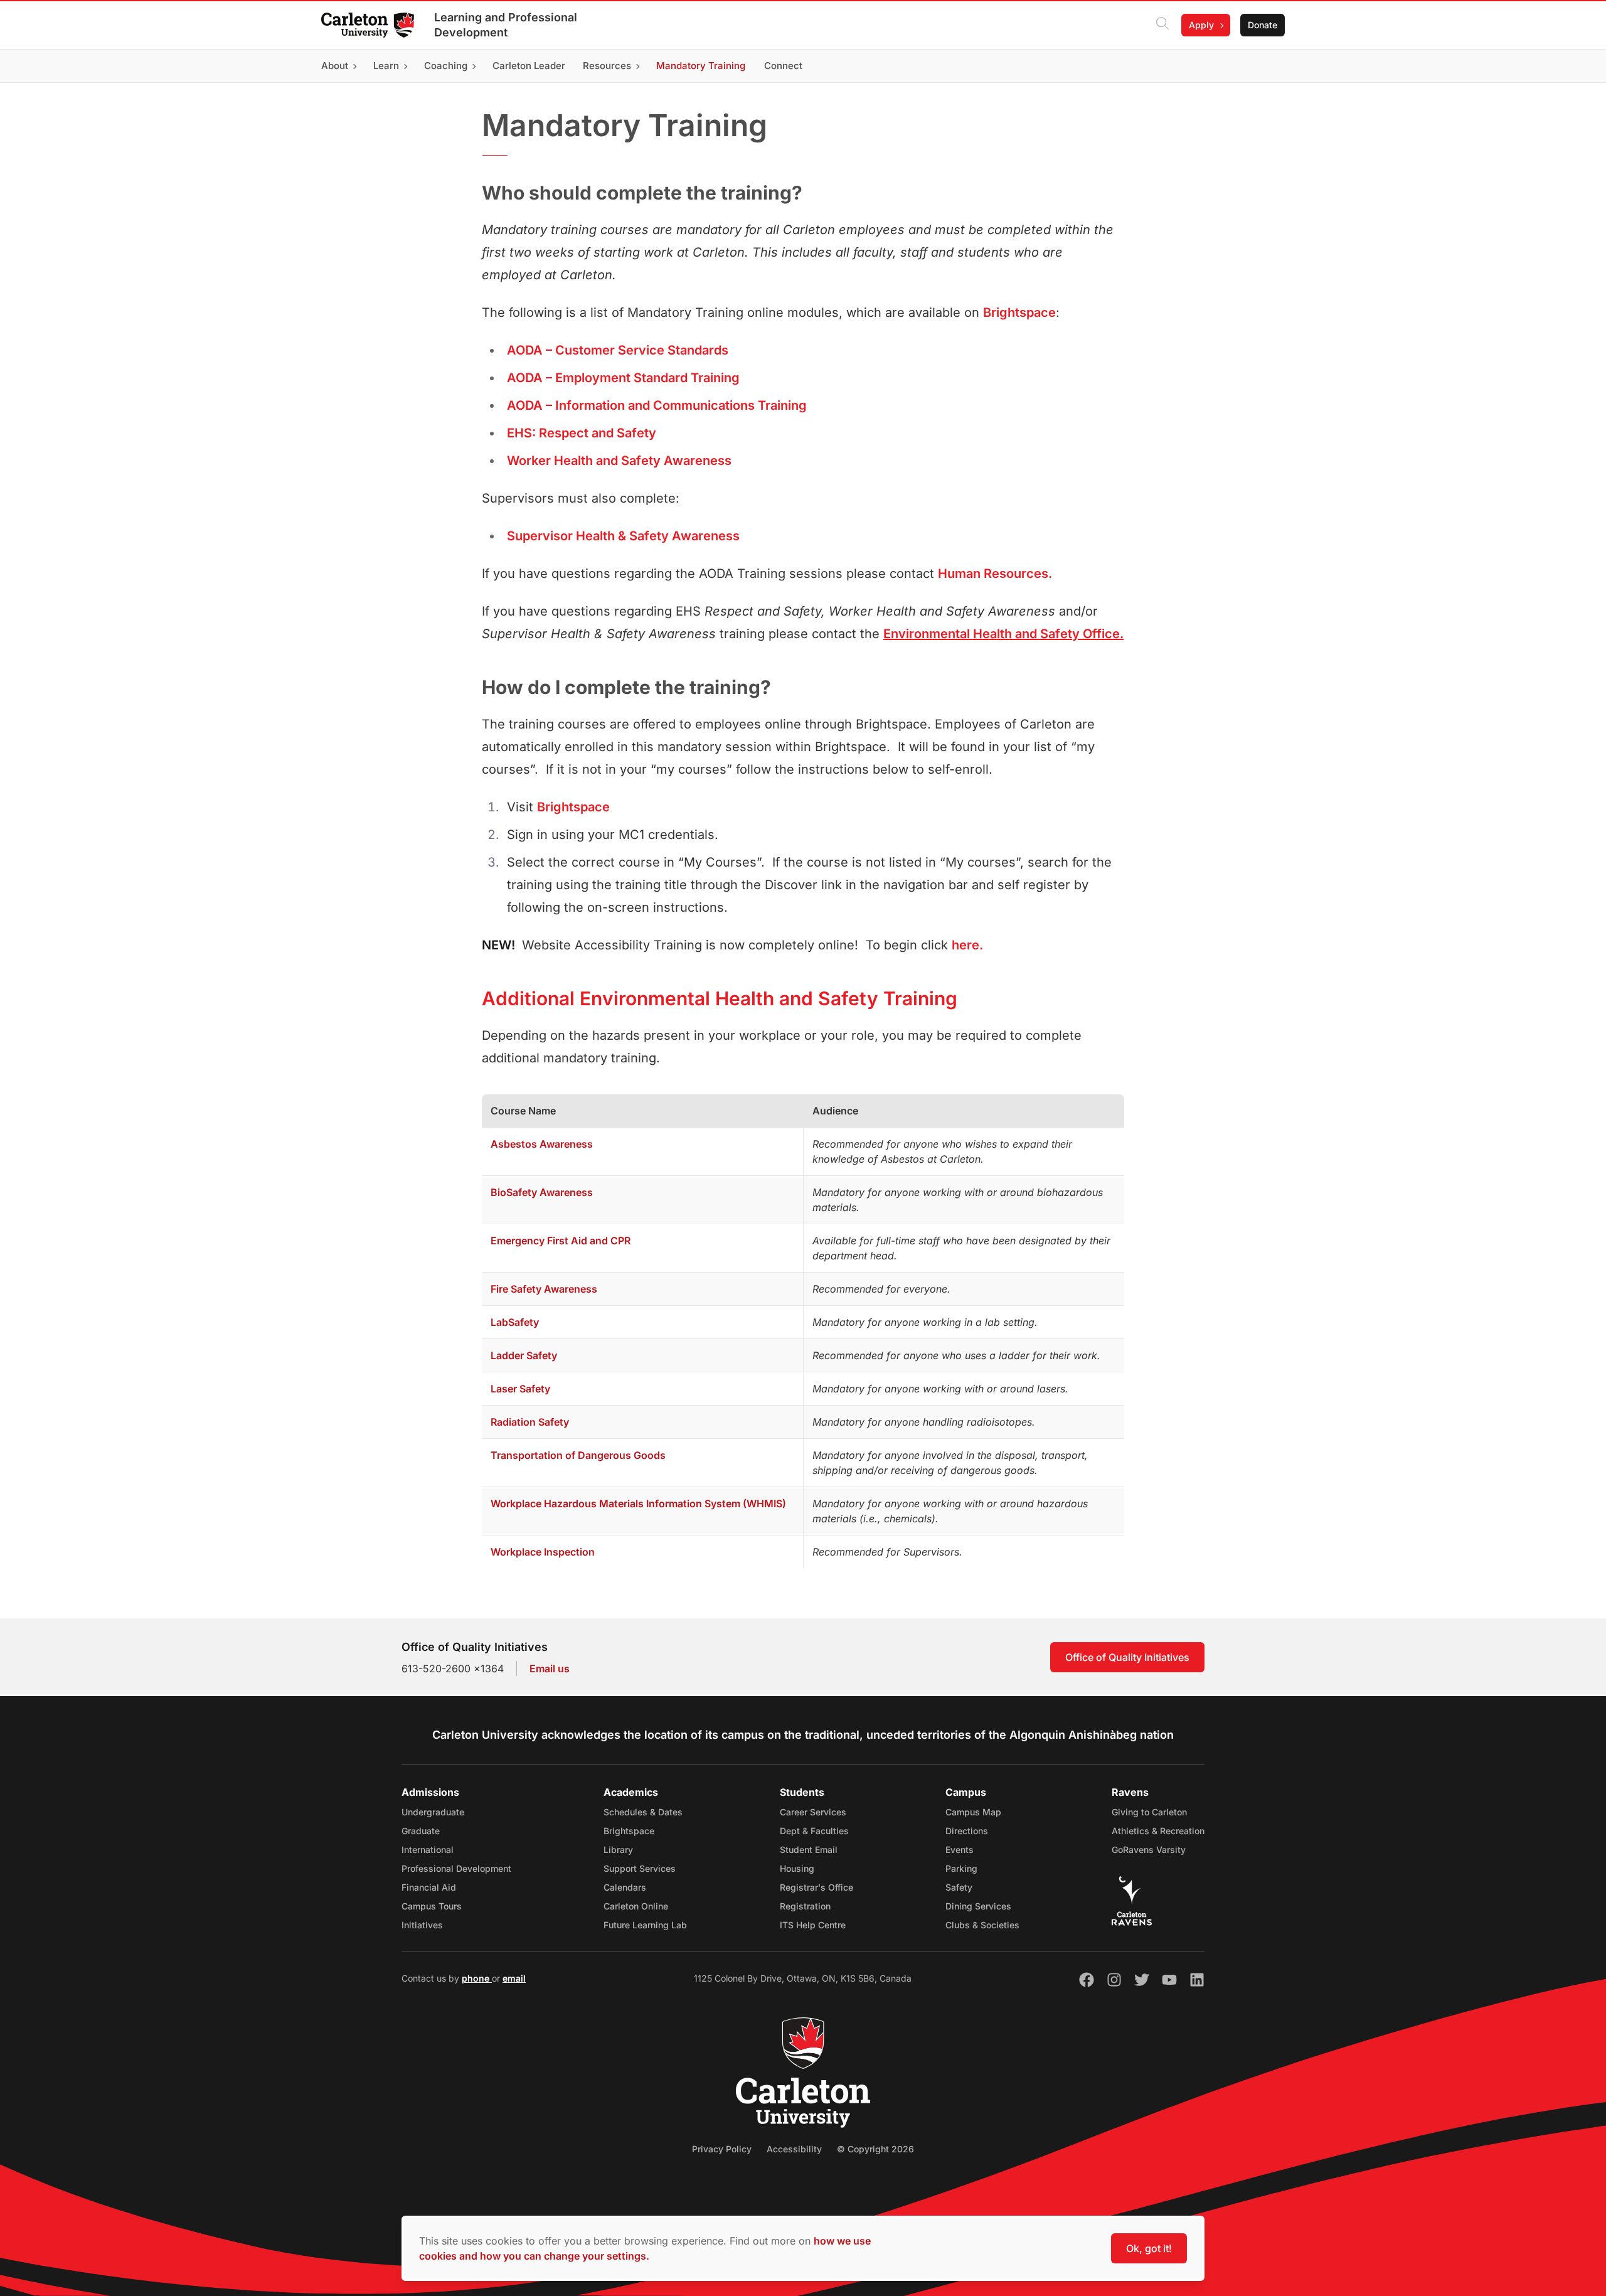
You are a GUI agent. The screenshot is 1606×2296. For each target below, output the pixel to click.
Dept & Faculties (814, 1831)
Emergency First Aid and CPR (561, 1241)
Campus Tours (432, 1906)
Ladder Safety (524, 1355)
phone (477, 1978)
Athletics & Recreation (1158, 1831)
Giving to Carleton (1149, 1812)
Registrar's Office (816, 1887)
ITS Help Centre (813, 1925)
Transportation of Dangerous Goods (578, 1455)
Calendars (625, 1887)
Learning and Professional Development (506, 25)
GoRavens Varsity (1149, 1850)
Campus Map (973, 1812)
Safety (959, 1887)
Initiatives (422, 1925)
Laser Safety (520, 1389)
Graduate (421, 1831)
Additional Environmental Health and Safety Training (720, 998)
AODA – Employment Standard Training (623, 378)
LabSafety (515, 1322)
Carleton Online (636, 1906)
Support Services (640, 1868)
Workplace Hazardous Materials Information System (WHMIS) (638, 1503)
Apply (1201, 25)
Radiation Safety (530, 1422)
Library (618, 1850)
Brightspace (1019, 312)
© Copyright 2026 (875, 2149)
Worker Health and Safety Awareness (619, 461)
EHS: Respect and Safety (582, 433)
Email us (550, 1669)
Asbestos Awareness (542, 1144)
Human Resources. (995, 574)
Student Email (809, 1850)
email (514, 1978)
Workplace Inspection (543, 1552)
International (428, 1850)
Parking (961, 1868)
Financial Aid (429, 1887)
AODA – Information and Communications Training (657, 405)
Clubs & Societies (982, 1925)
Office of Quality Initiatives (1127, 1657)
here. (967, 945)
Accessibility (794, 2149)
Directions (967, 1831)
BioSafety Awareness (542, 1192)
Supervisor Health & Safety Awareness (623, 536)
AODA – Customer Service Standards (618, 350)
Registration (805, 1906)
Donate (1263, 25)
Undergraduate (433, 1812)
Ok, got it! (1149, 2248)
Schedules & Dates (643, 1812)
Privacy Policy (722, 2149)
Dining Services (978, 1906)
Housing (797, 1868)
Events (960, 1850)
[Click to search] (1162, 25)
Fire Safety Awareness (544, 1289)
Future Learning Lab (645, 1925)
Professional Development (456, 1868)
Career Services (813, 1812)
